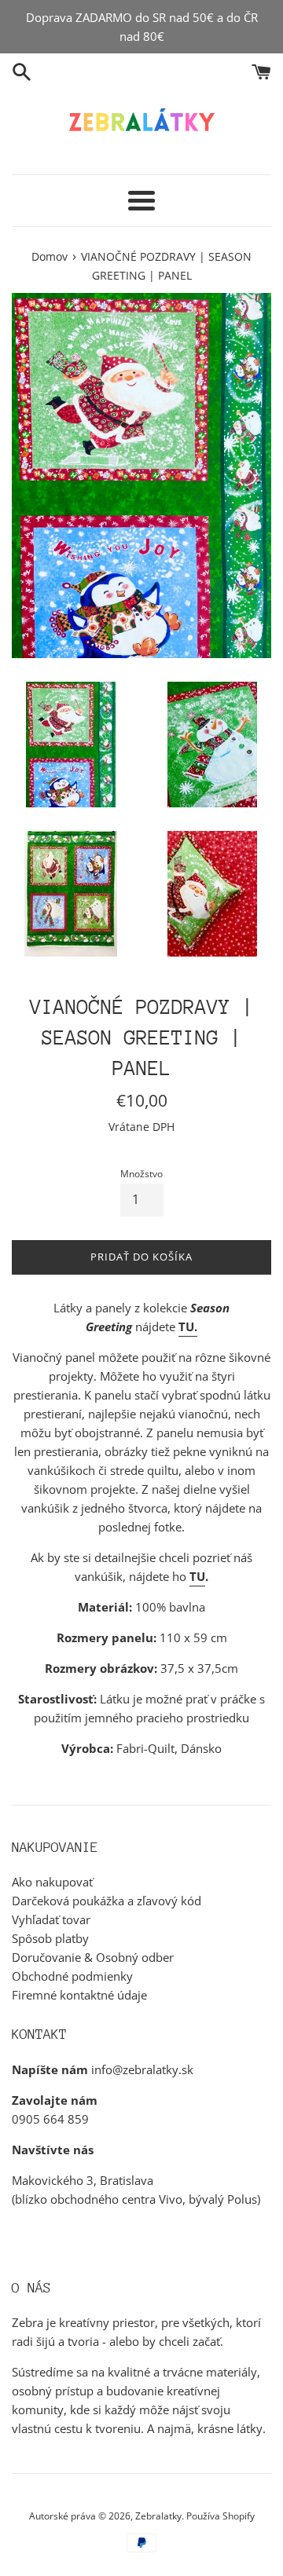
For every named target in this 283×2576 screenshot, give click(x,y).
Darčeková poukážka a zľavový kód (107, 1901)
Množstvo (141, 1174)
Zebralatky (158, 2516)
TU (197, 1576)
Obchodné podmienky (72, 1976)
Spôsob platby (50, 1938)
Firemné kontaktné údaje (79, 1995)
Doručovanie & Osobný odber (93, 1957)
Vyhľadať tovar (51, 1919)
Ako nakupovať (52, 1882)
